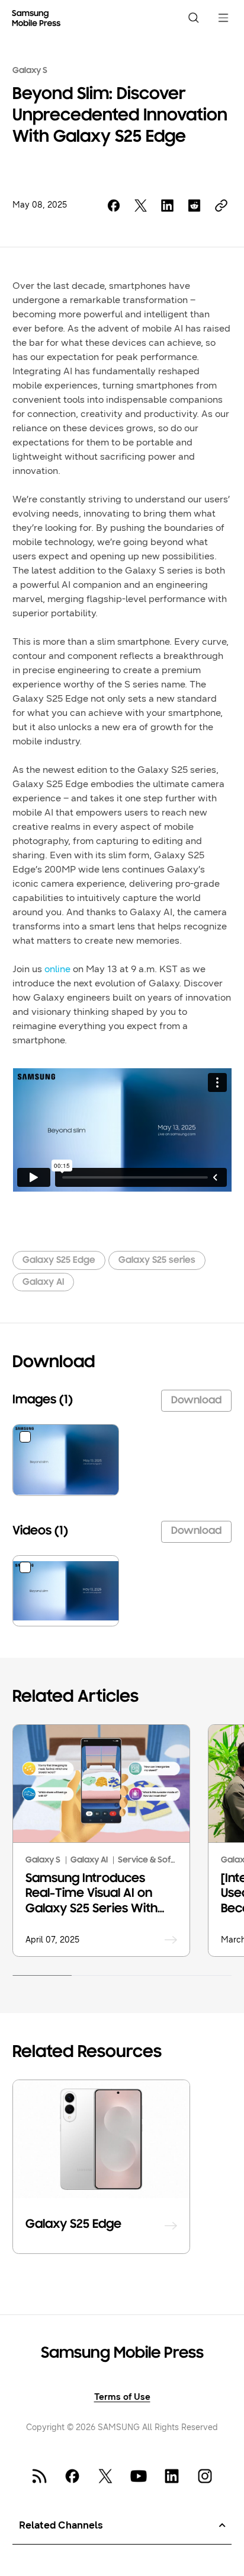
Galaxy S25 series (157, 1260)
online (57, 969)
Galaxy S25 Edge (59, 1260)
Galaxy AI (43, 1282)
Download (196, 1401)
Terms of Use (122, 2397)
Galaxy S (30, 71)
